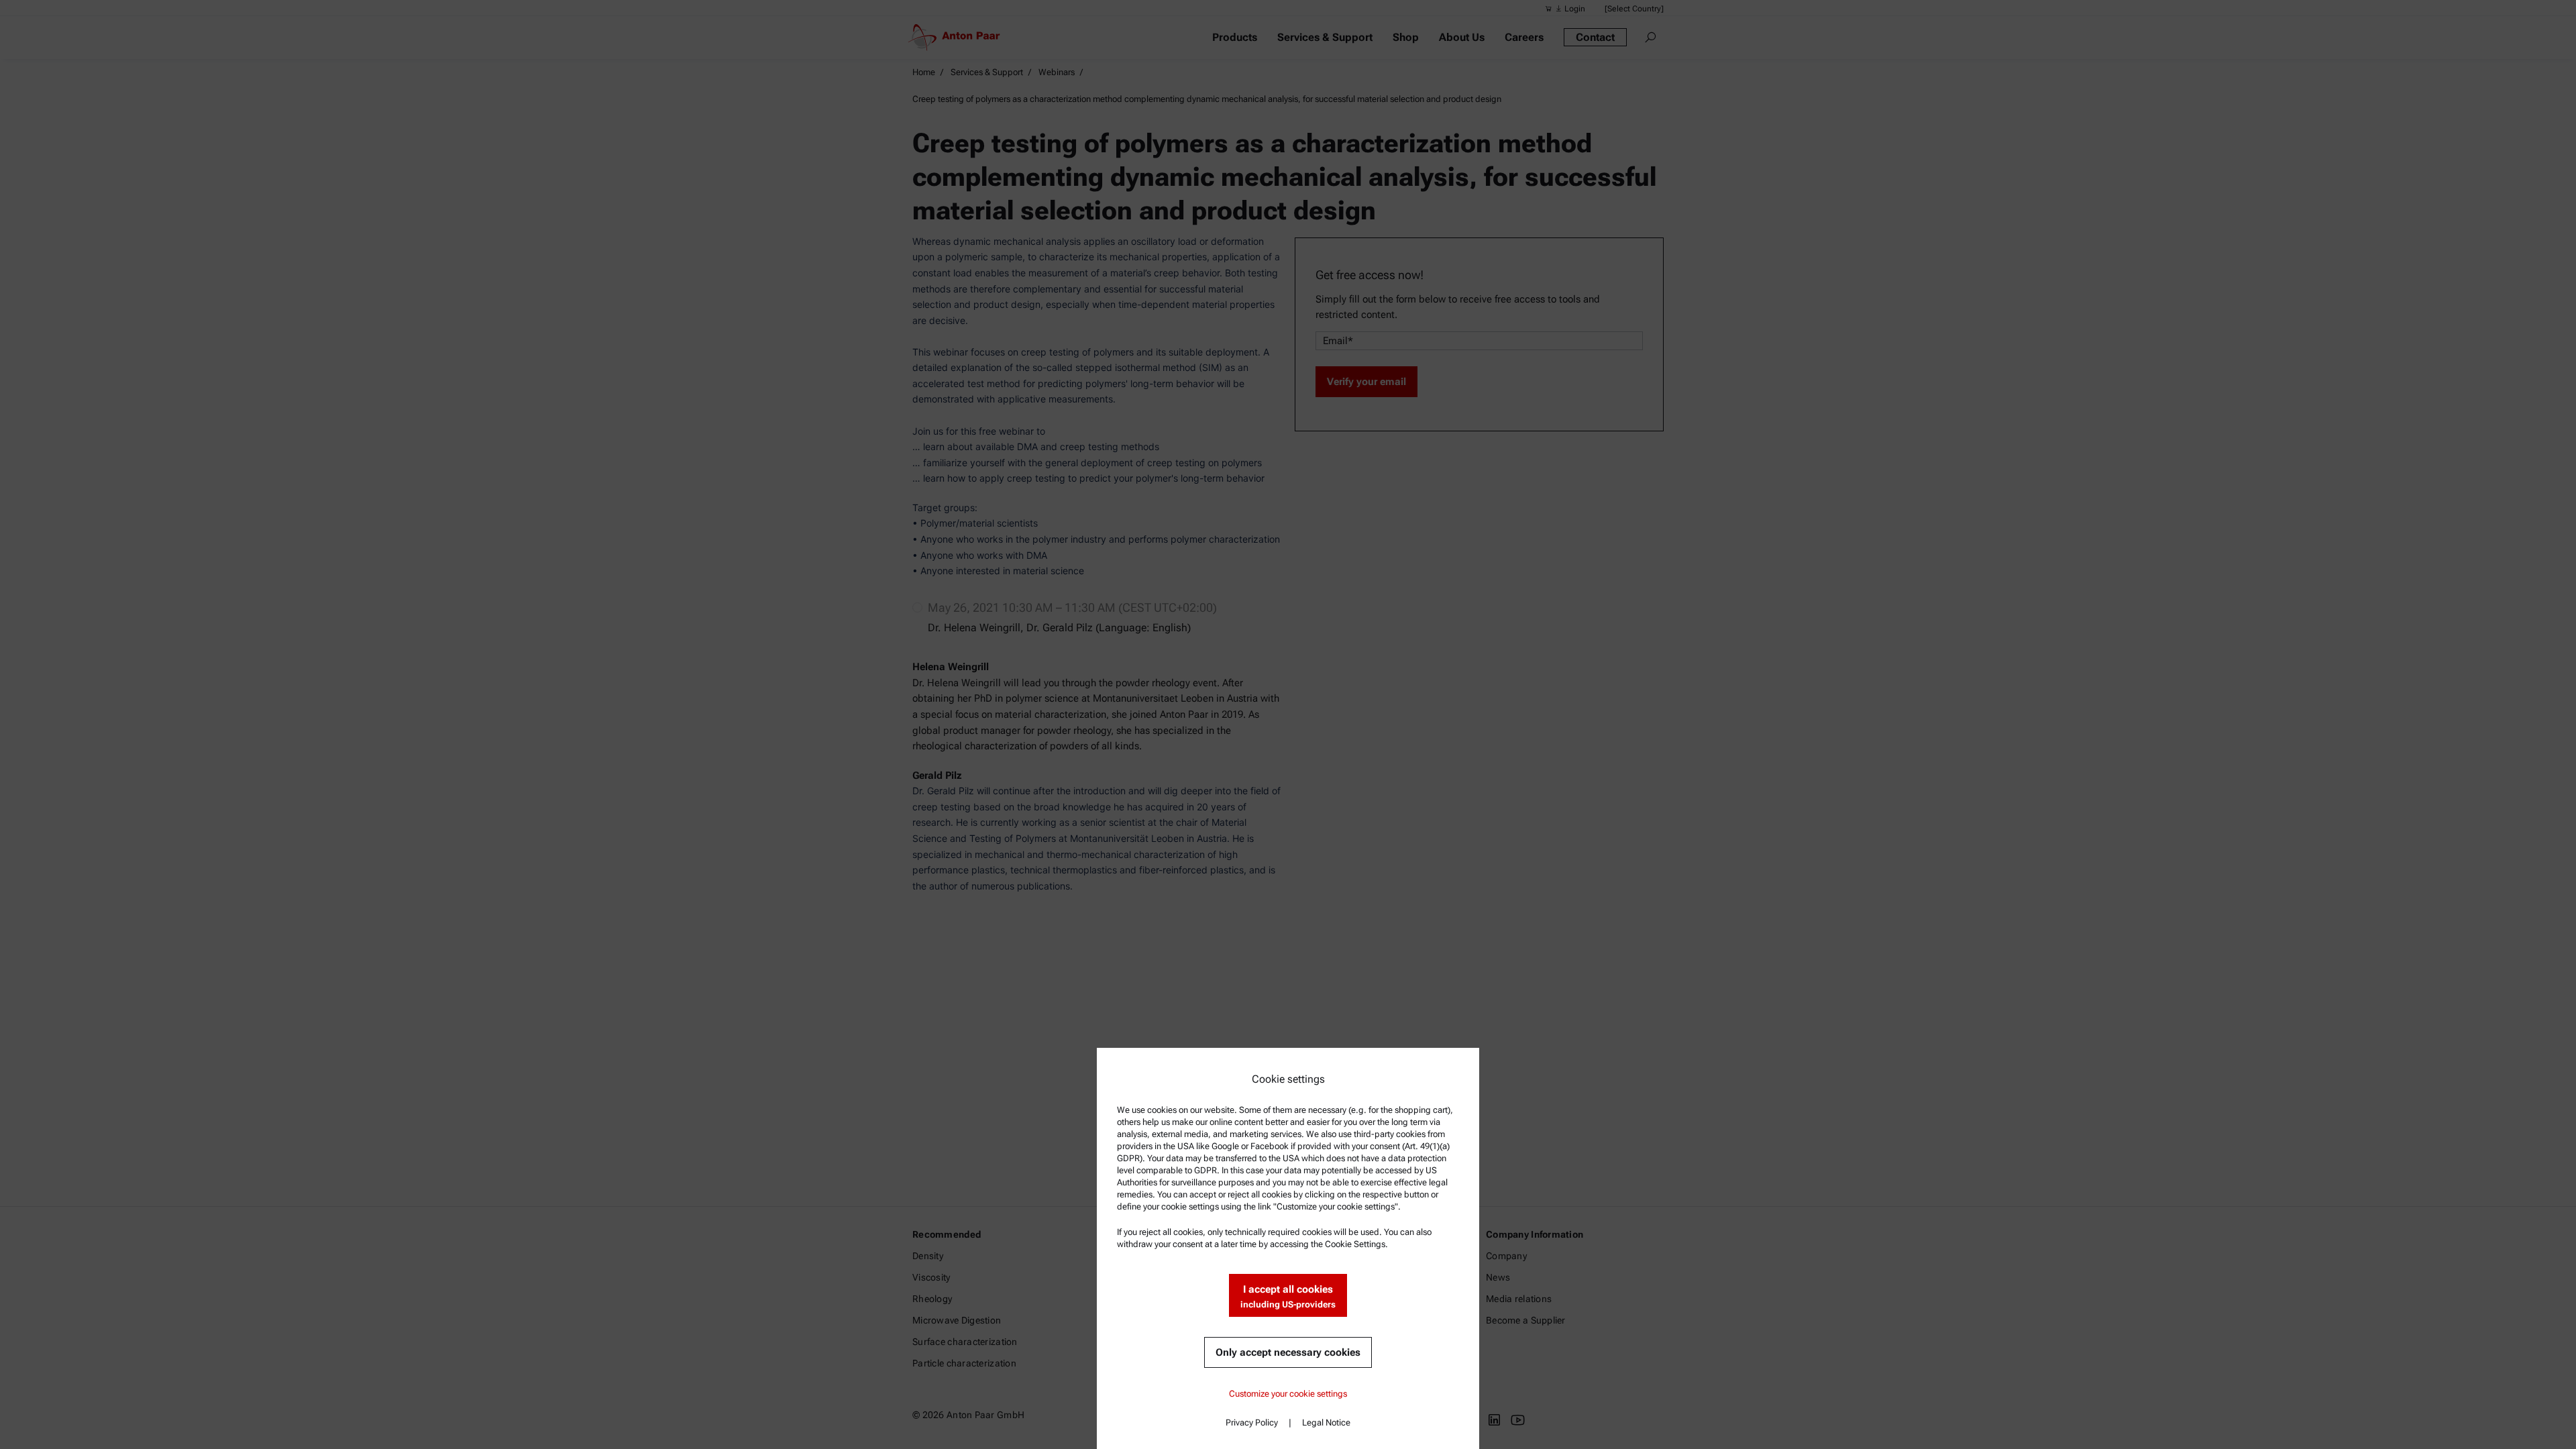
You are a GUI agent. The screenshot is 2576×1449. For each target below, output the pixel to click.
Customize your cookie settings (1288, 1394)
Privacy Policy (1252, 1423)
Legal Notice (1326, 1423)
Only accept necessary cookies (1288, 1352)
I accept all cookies (1288, 1296)
